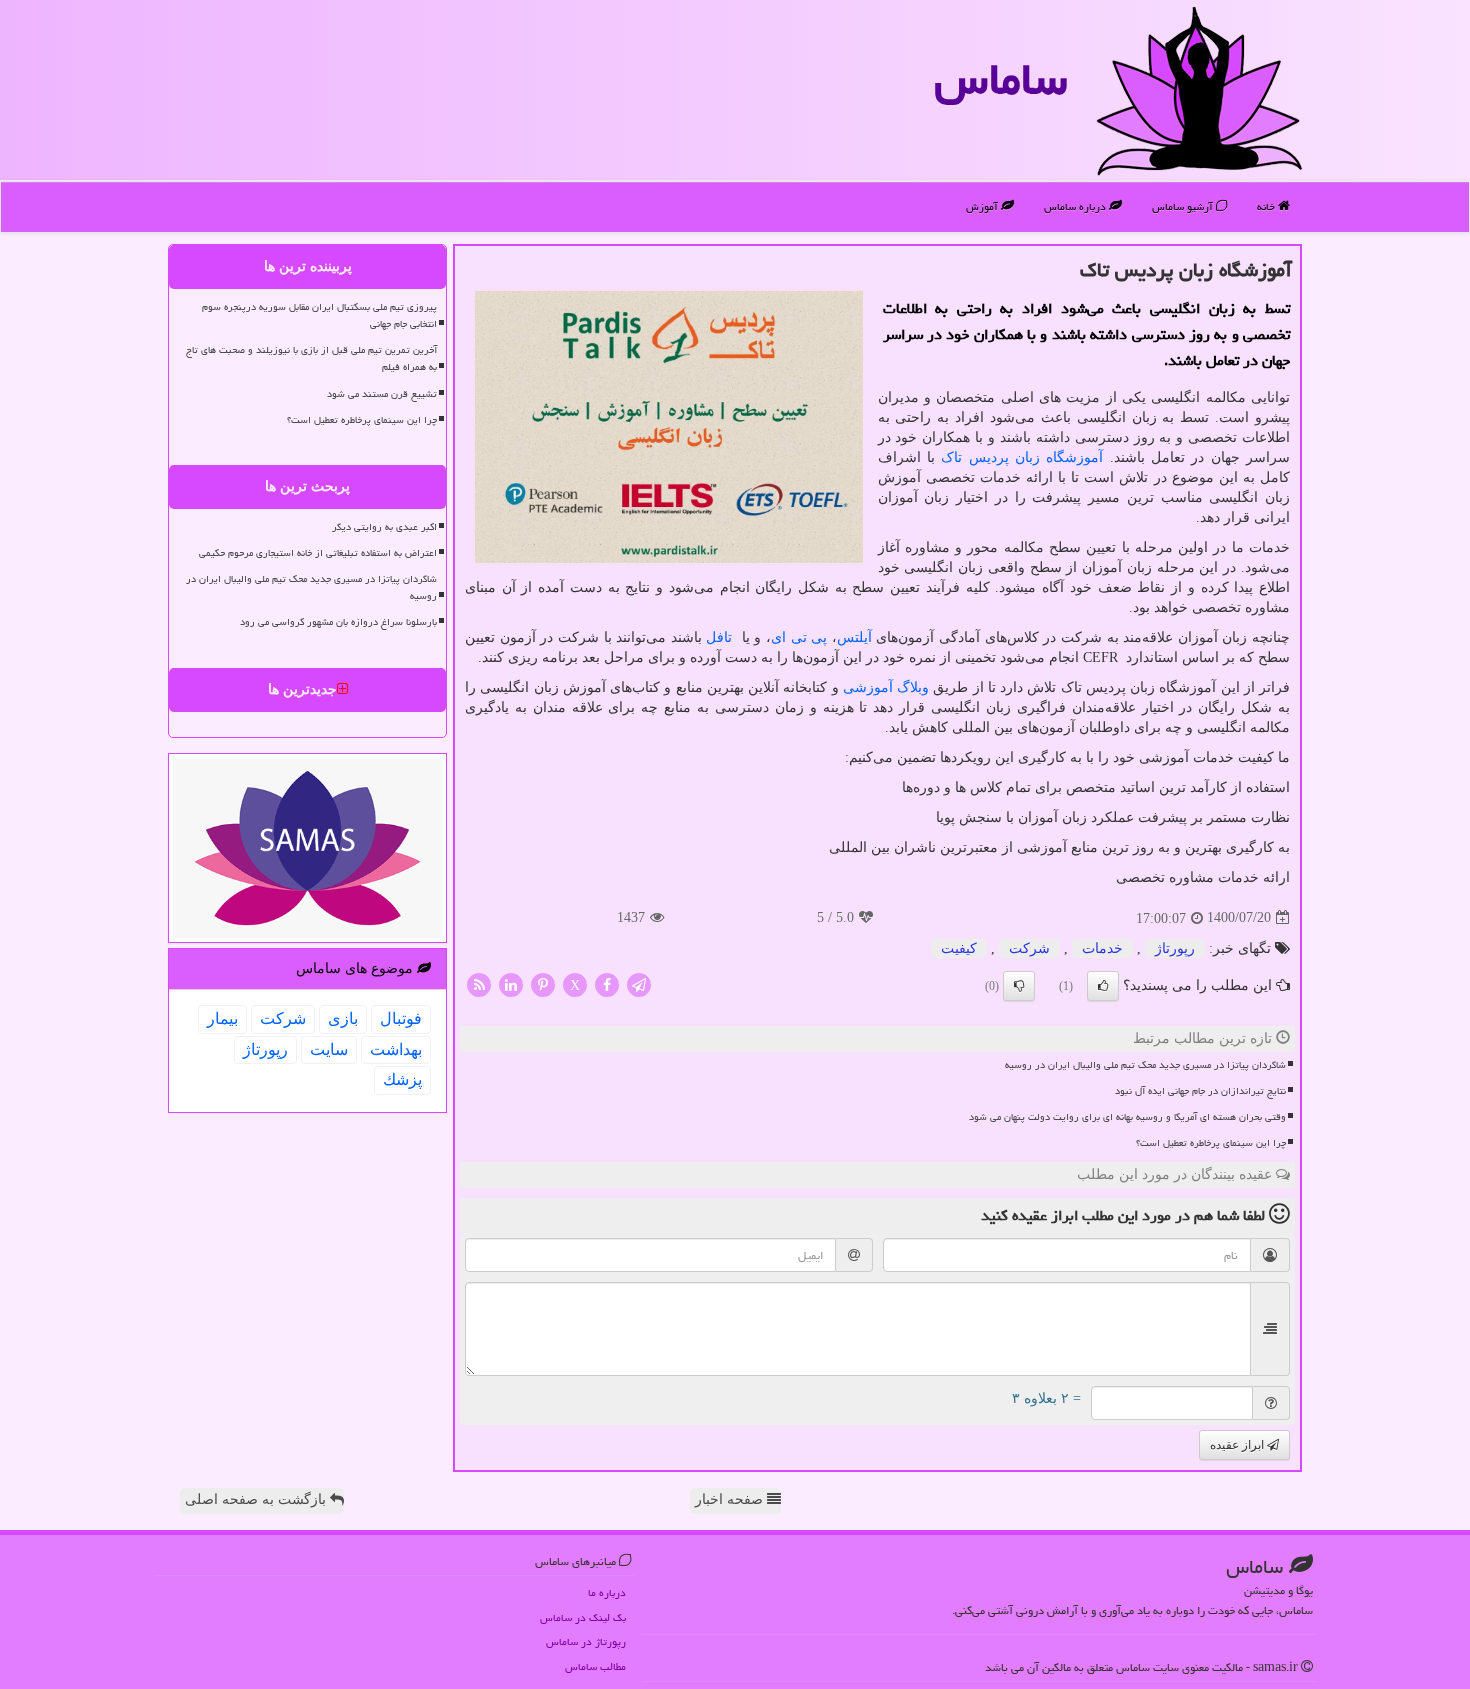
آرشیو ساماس (1184, 206)
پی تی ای (799, 637)
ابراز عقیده (1238, 1445)
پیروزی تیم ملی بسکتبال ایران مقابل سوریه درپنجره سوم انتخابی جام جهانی (319, 315)
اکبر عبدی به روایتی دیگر (384, 527)
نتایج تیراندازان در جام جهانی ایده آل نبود (1200, 1091)
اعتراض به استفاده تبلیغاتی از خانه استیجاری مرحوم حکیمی (318, 553)
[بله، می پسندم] (1103, 986)
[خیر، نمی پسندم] (1019, 986)
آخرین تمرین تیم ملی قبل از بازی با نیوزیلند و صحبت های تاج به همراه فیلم (311, 358)
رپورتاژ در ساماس (586, 1641)
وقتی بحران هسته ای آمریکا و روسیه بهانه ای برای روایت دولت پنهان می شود (1127, 1117)
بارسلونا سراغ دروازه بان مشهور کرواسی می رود (338, 622)
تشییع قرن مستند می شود (382, 394)
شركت (1029, 948)
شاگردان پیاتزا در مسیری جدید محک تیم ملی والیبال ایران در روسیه (1145, 1065)
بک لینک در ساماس (583, 1617)
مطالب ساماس (595, 1666)
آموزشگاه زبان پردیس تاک (1022, 457)
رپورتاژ (1175, 948)
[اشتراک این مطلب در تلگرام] (639, 983)
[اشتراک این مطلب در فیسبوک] (607, 983)
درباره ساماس (1076, 206)
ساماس (1000, 79)
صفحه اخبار (731, 1499)
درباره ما (607, 1592)
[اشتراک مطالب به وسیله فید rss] (479, 983)
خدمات (1102, 948)
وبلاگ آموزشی (886, 687)
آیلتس (854, 637)
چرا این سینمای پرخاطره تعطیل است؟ (1211, 1143)
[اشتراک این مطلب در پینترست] (543, 983)
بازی (343, 1018)
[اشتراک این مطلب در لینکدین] (511, 983)
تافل (721, 637)
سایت (329, 1049)
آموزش (983, 206)
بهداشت (396, 1049)
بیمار (222, 1018)
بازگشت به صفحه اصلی (257, 1499)
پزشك (402, 1079)
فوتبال (401, 1018)
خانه (1267, 206)
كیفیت (959, 948)
